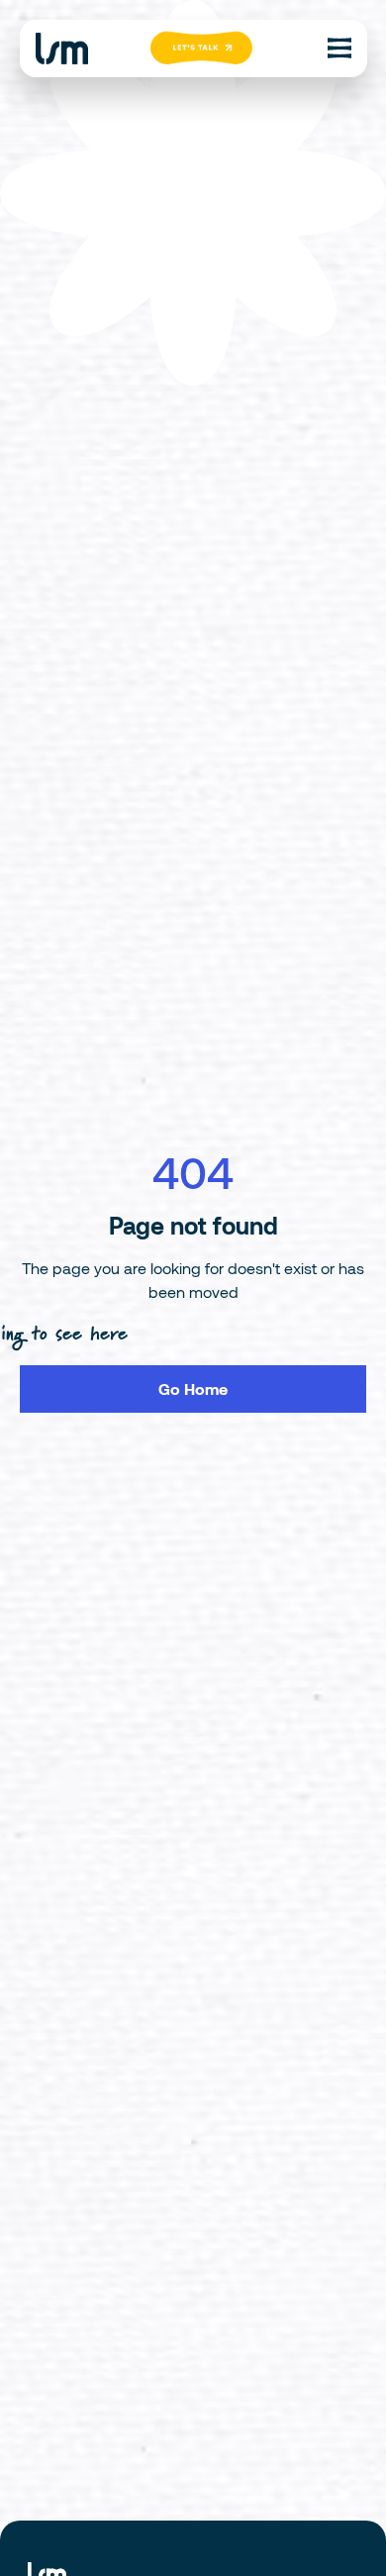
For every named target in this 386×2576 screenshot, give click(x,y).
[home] (62, 49)
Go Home (193, 1388)
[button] (339, 49)
